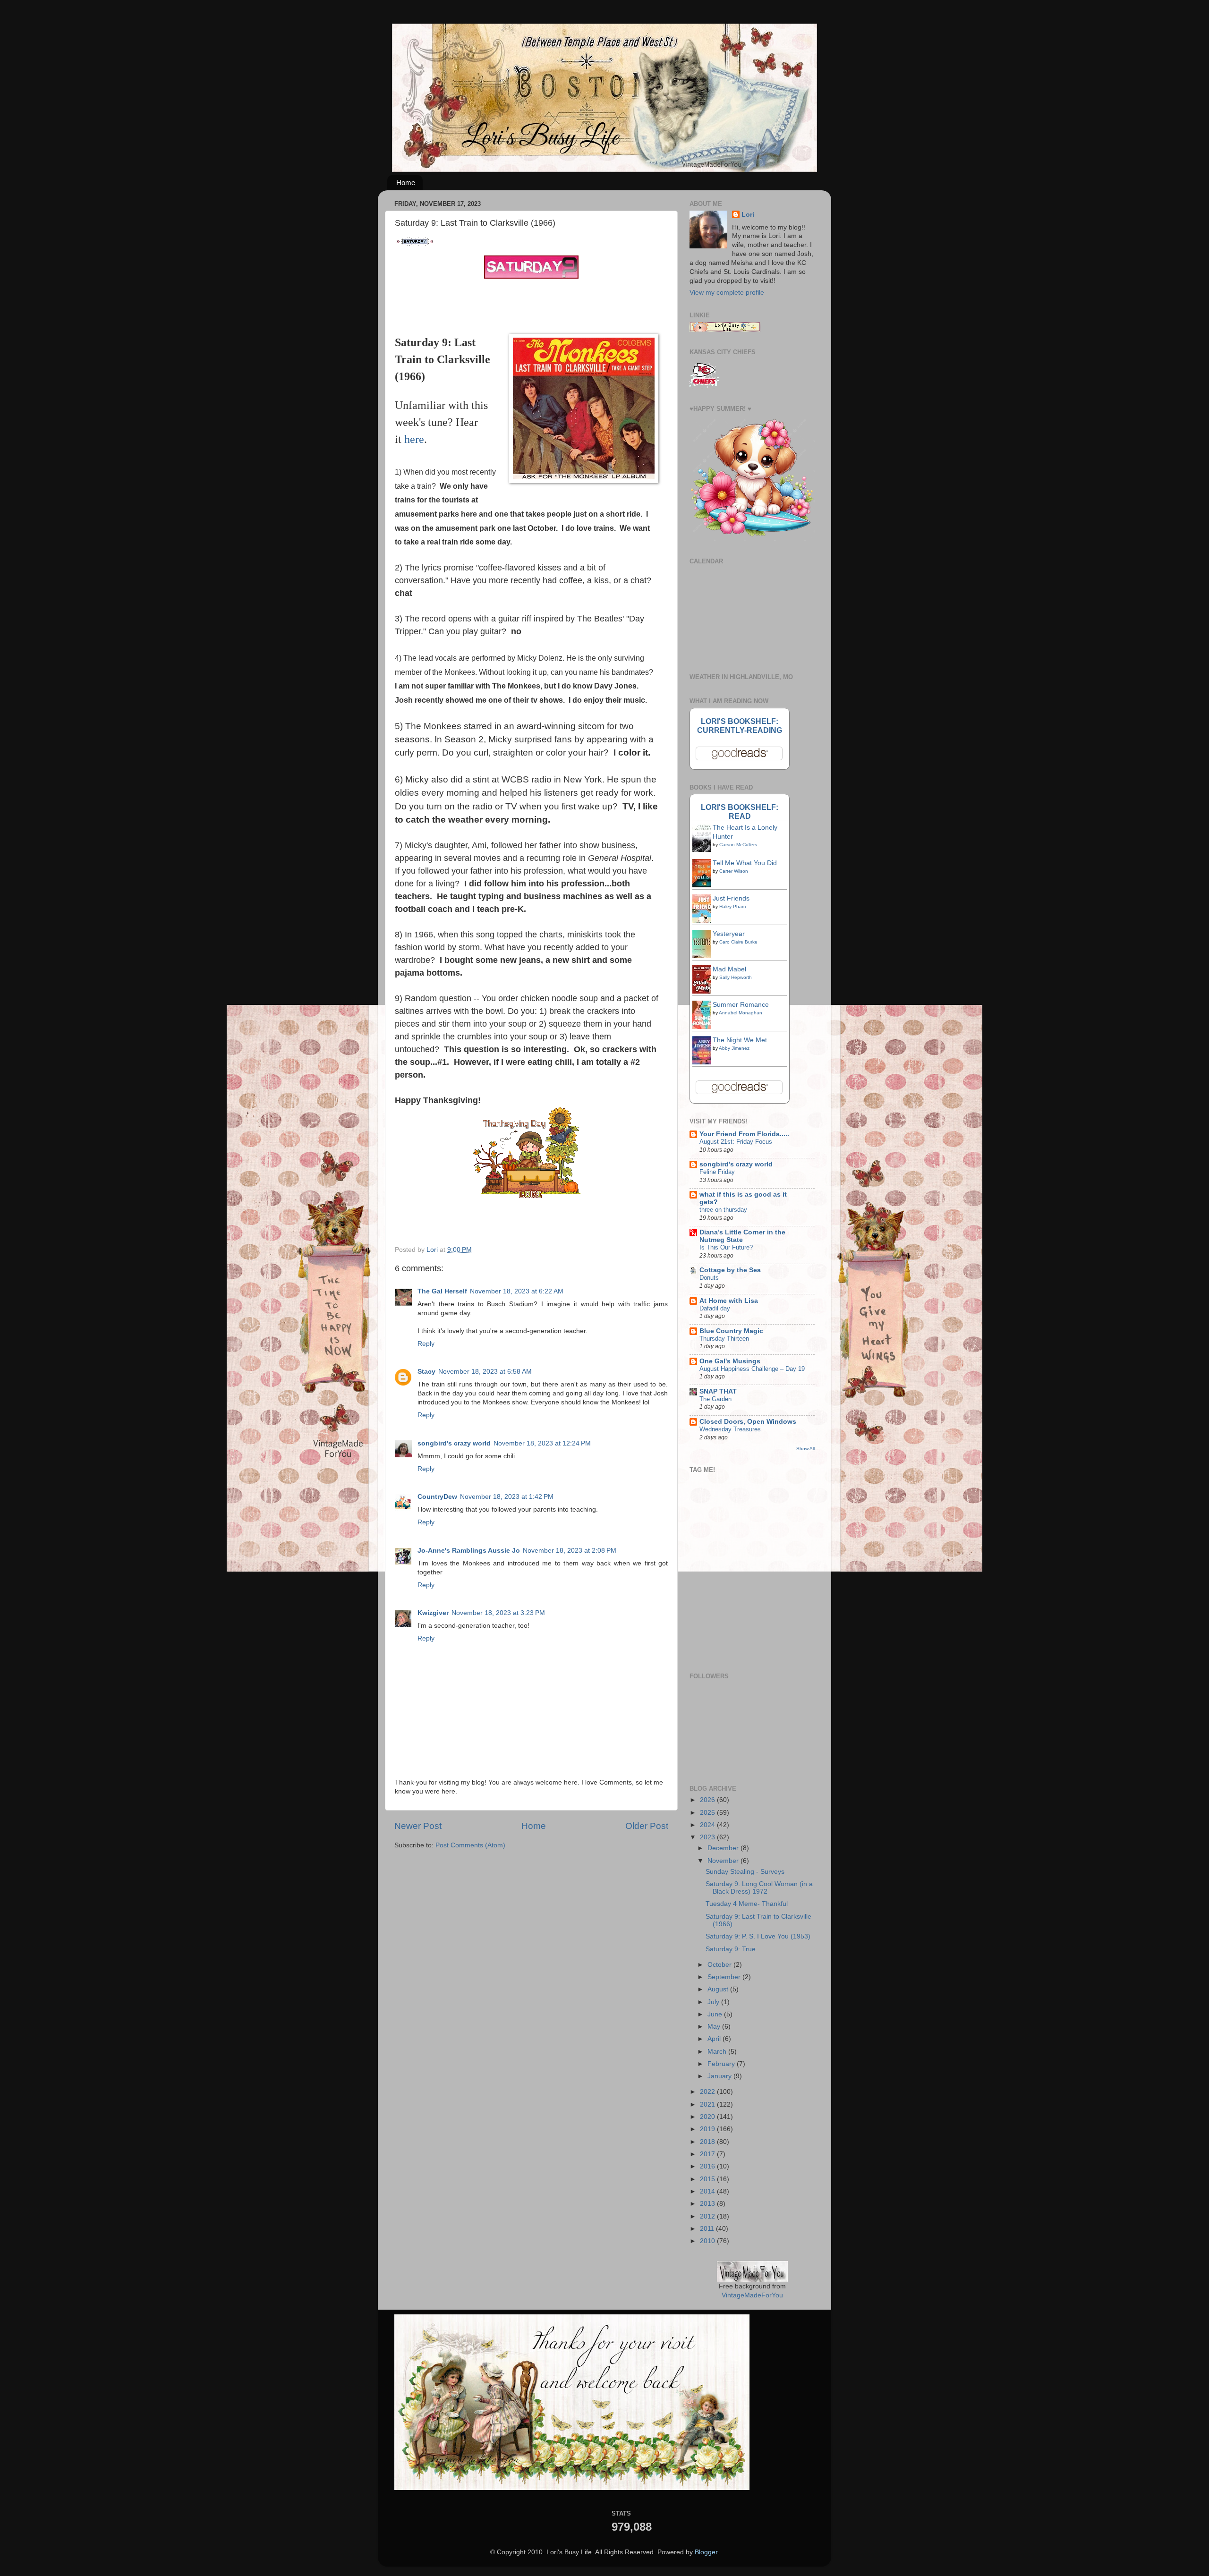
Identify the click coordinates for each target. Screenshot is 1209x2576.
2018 (708, 2142)
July (714, 2002)
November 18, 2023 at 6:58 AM (485, 1372)
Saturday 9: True (731, 1949)
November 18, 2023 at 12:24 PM (542, 1443)
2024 (708, 1825)
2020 (708, 2117)
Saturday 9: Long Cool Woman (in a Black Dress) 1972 (759, 1888)
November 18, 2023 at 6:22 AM (517, 1291)
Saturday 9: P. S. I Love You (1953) (758, 1936)
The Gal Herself (442, 1291)
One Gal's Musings (730, 1361)
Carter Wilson (734, 871)
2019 (708, 2129)
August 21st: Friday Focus (736, 1142)
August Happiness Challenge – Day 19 (752, 1369)
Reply (426, 1344)
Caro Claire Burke (738, 942)
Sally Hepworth (736, 977)
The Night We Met (740, 1040)
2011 (708, 2229)
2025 (708, 1813)
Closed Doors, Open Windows (748, 1422)
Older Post (647, 1826)
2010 (708, 2241)
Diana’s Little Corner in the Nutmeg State (742, 1236)
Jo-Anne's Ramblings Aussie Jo (469, 1551)
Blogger (706, 2552)
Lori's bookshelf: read (740, 812)
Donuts (709, 1278)
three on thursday (723, 1210)
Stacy (426, 1372)
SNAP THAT (718, 1391)
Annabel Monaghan (741, 1013)
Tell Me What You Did (745, 863)
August (719, 1989)
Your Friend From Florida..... (744, 1134)
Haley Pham (732, 906)
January (720, 2076)
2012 (708, 2216)
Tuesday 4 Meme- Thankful (747, 1904)
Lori (748, 215)
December (724, 1848)
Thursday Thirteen (724, 1339)
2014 (708, 2191)
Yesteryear (729, 934)
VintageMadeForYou (752, 2295)
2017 (708, 2154)
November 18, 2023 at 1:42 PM (507, 1497)
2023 (708, 1837)
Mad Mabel (729, 969)
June (716, 2014)
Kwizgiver (433, 1613)
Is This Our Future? (726, 1247)
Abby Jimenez (734, 1048)
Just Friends (731, 898)
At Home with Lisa (729, 1301)
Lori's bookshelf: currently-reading (740, 726)
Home (406, 183)
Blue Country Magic (731, 1331)
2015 (708, 2179)
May (715, 2027)
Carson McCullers (738, 845)
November (724, 1861)
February (722, 2064)
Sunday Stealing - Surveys (745, 1872)
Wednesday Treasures (730, 1429)
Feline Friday (717, 1172)
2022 (708, 2092)
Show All (805, 1449)
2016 (708, 2166)
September (725, 1977)
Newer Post (418, 1826)
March (718, 2052)
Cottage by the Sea (730, 1270)
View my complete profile (727, 293)
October (720, 1965)
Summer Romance (741, 1005)
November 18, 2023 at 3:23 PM (498, 1613)
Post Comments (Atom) (470, 1845)
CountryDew (437, 1497)
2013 (708, 2204)
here (414, 439)
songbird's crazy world (454, 1443)
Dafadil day (715, 1308)
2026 (708, 1800)
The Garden (715, 1399)
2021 (708, 2104)
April (715, 2039)
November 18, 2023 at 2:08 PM (570, 1551)
